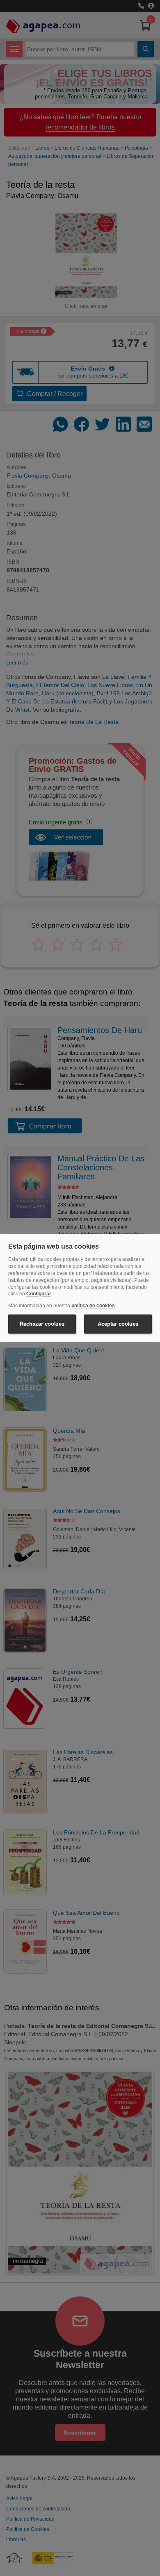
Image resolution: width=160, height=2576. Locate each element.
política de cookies (93, 1306)
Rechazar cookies (42, 1324)
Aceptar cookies (118, 1324)
